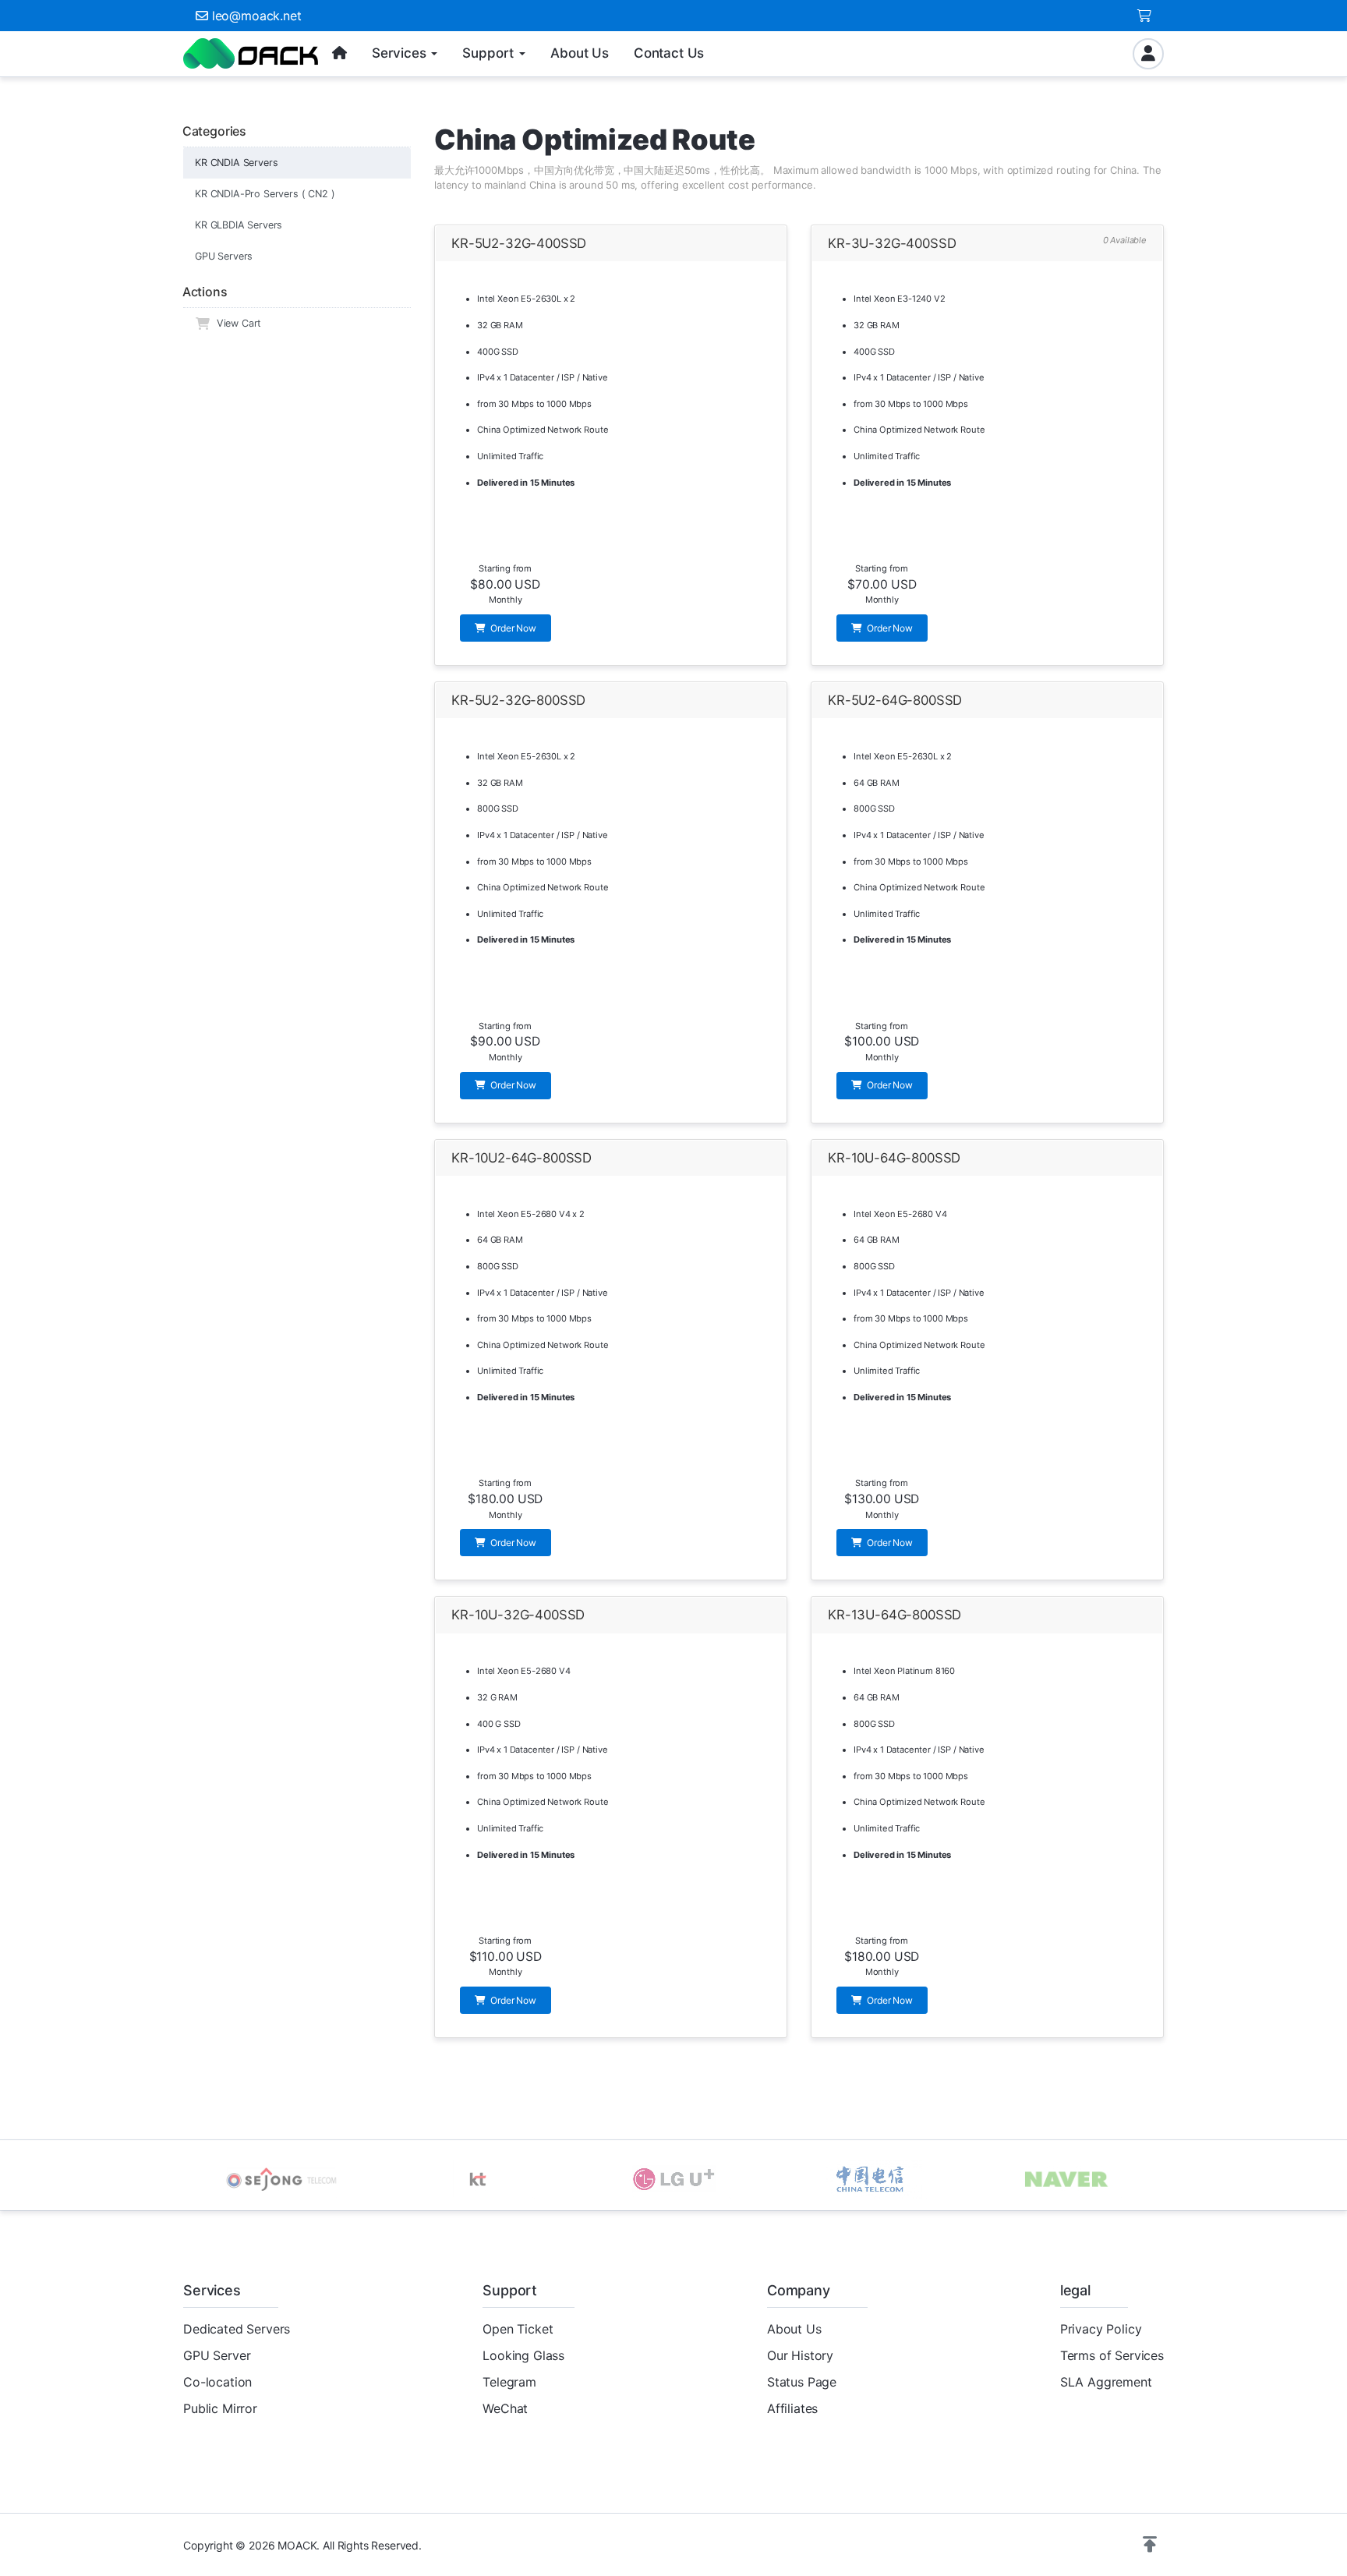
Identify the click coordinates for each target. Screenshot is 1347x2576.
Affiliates (792, 2408)
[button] (1150, 2545)
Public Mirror (220, 2408)
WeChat (505, 2408)
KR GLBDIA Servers (239, 225)
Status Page (802, 2382)
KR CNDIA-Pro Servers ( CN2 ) (265, 194)
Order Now (512, 628)
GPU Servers (224, 256)
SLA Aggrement (1106, 2382)
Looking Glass (523, 2355)
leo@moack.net (257, 16)
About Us (794, 2329)
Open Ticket (518, 2329)
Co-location (217, 2382)
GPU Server (217, 2355)
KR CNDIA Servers (236, 163)
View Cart (236, 323)
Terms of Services (1112, 2355)
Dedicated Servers (237, 2329)
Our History (800, 2355)
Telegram (509, 2382)
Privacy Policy (1101, 2329)
